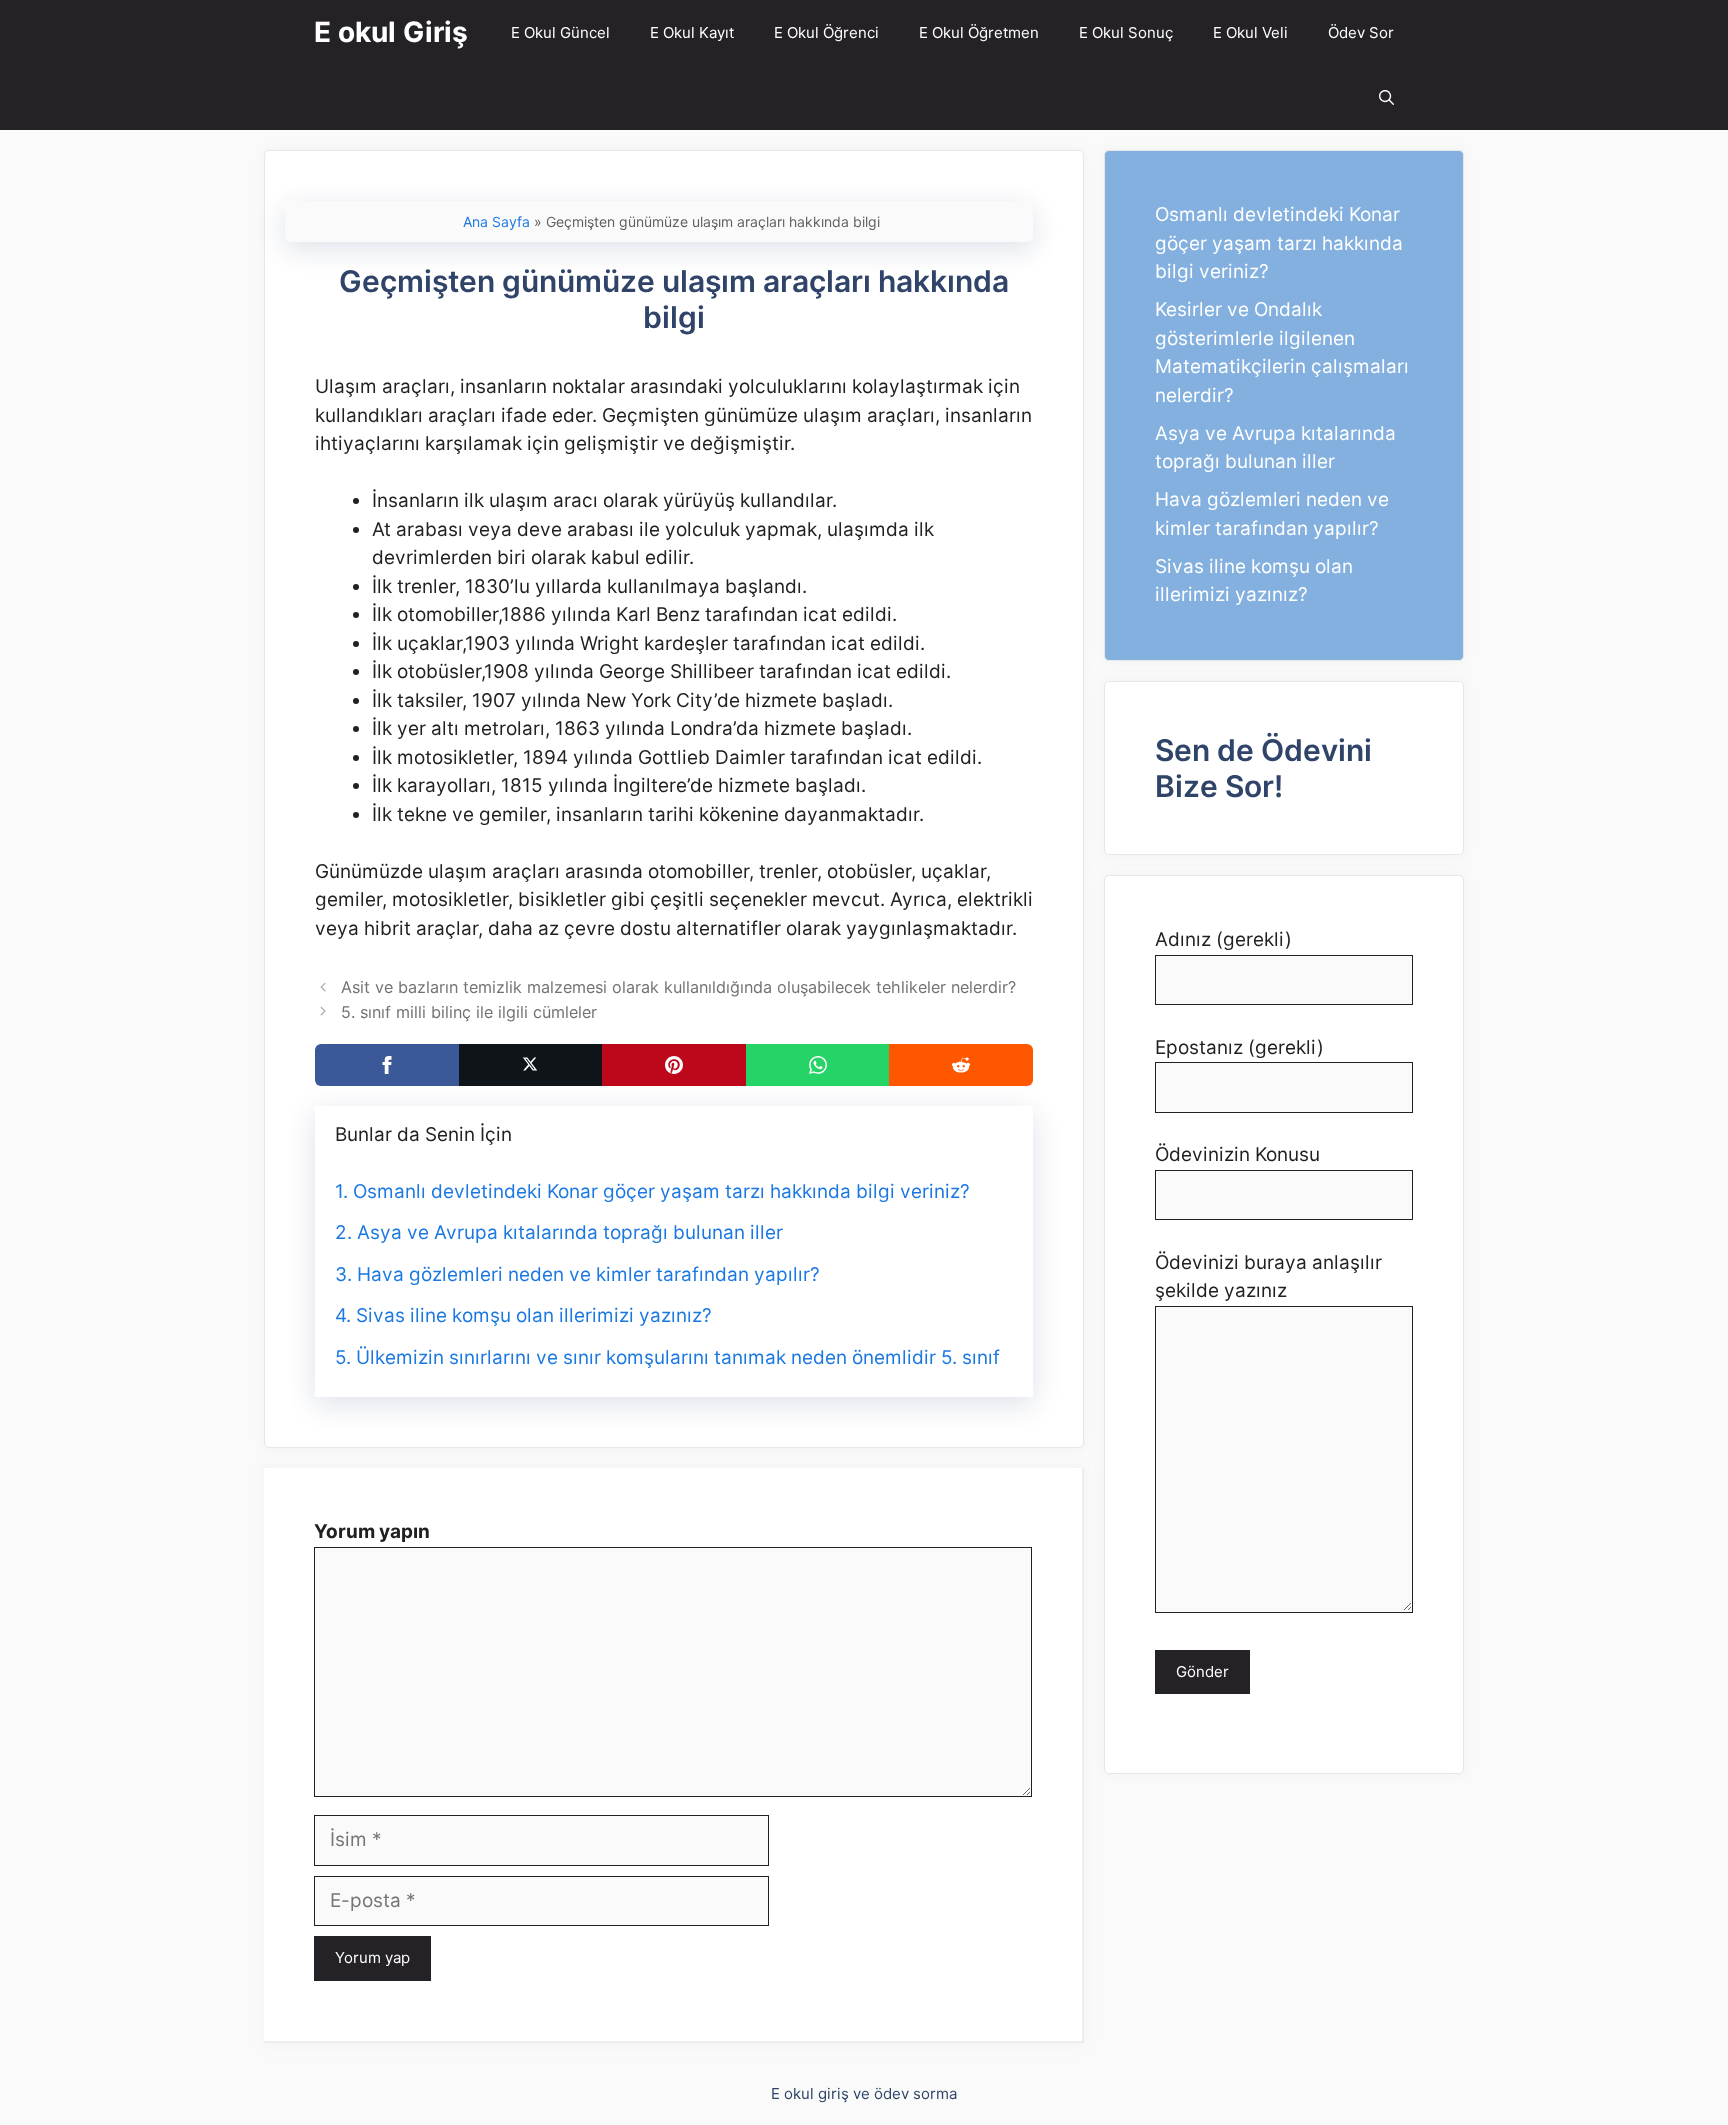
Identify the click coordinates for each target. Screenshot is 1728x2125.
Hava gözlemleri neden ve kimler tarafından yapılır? (588, 1274)
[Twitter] (531, 1065)
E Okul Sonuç (1126, 32)
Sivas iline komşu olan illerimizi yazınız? (534, 1315)
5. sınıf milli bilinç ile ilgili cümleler (469, 1012)
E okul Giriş (391, 32)
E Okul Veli (1250, 32)
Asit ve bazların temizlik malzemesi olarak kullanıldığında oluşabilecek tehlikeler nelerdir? (678, 987)
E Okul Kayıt (692, 32)
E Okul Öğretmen (979, 32)
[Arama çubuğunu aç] (1386, 97)
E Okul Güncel (560, 32)
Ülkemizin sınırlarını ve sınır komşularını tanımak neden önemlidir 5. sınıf (678, 1357)
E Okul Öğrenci (826, 32)
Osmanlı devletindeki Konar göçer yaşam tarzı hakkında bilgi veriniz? (661, 1191)
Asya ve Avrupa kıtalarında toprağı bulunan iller (570, 1232)
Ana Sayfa (496, 221)
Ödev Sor (1361, 32)
